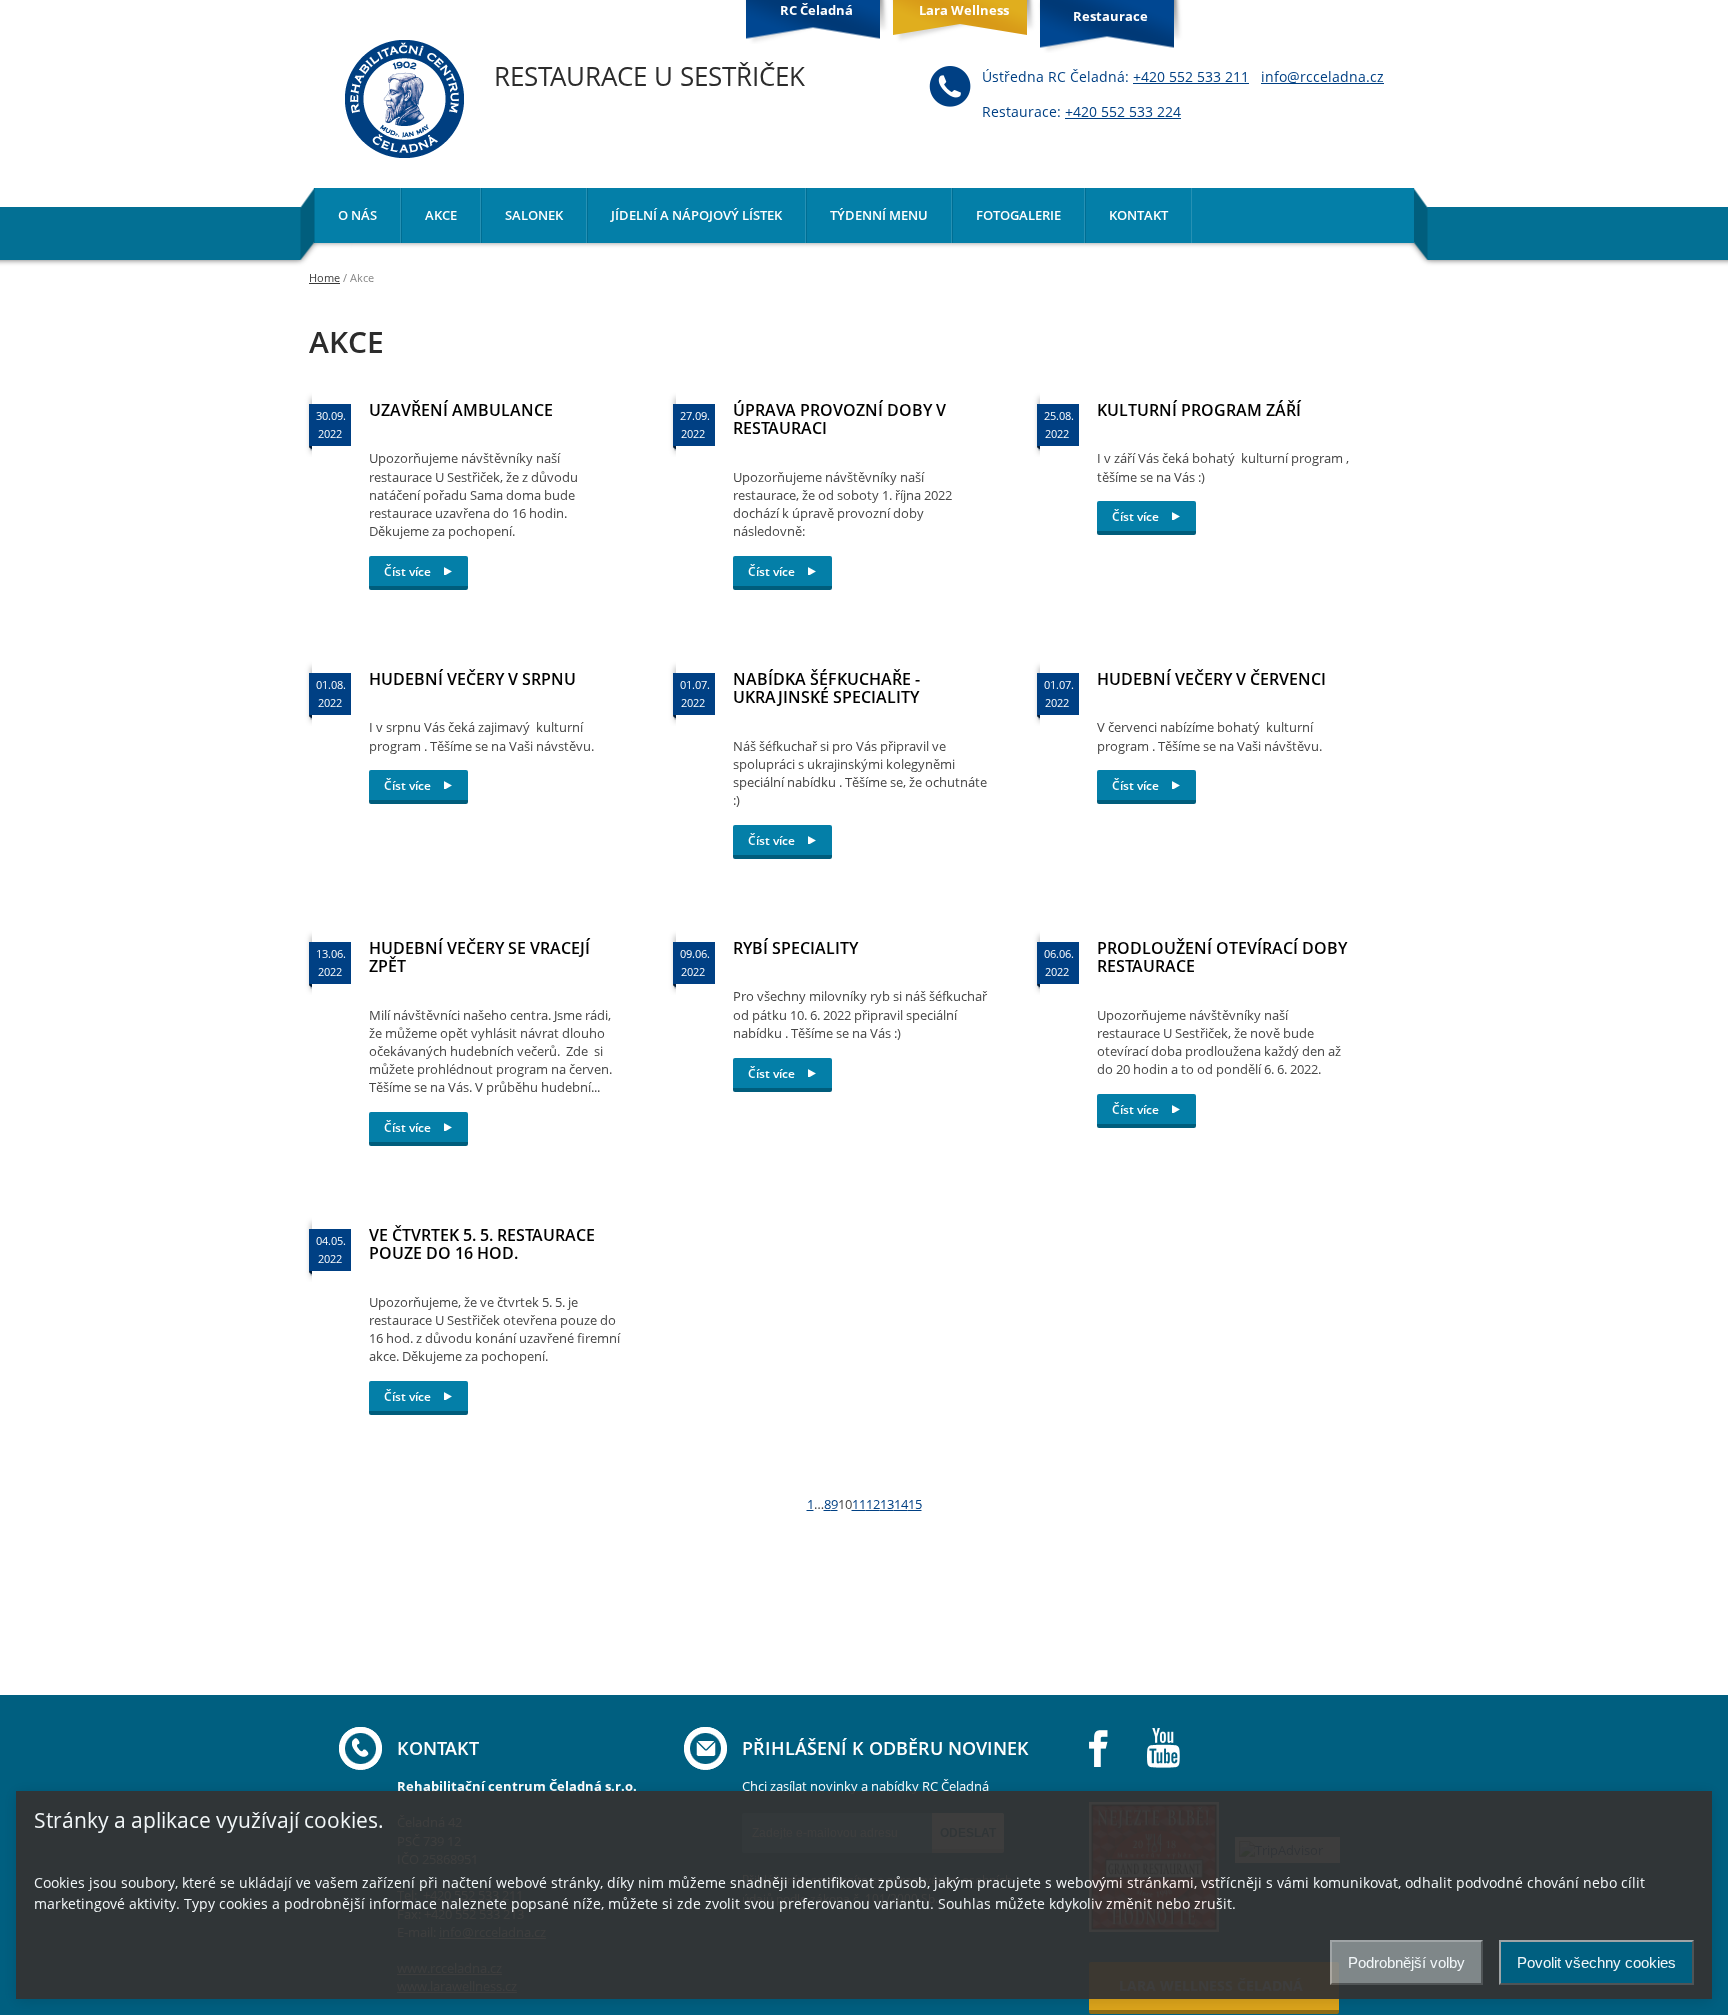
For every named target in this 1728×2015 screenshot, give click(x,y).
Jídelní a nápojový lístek (696, 215)
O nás (357, 215)
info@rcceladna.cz (1322, 76)
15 (915, 1504)
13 (887, 1504)
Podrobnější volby (1406, 1962)
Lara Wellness (964, 10)
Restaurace (1110, 16)
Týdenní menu (879, 215)
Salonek (534, 215)
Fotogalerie (1018, 215)
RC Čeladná (816, 10)
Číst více (409, 571)
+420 (1191, 76)
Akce (441, 215)
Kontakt (1138, 215)
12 (873, 1504)
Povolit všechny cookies (1596, 1962)
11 (859, 1504)
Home (324, 277)
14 (901, 1504)
